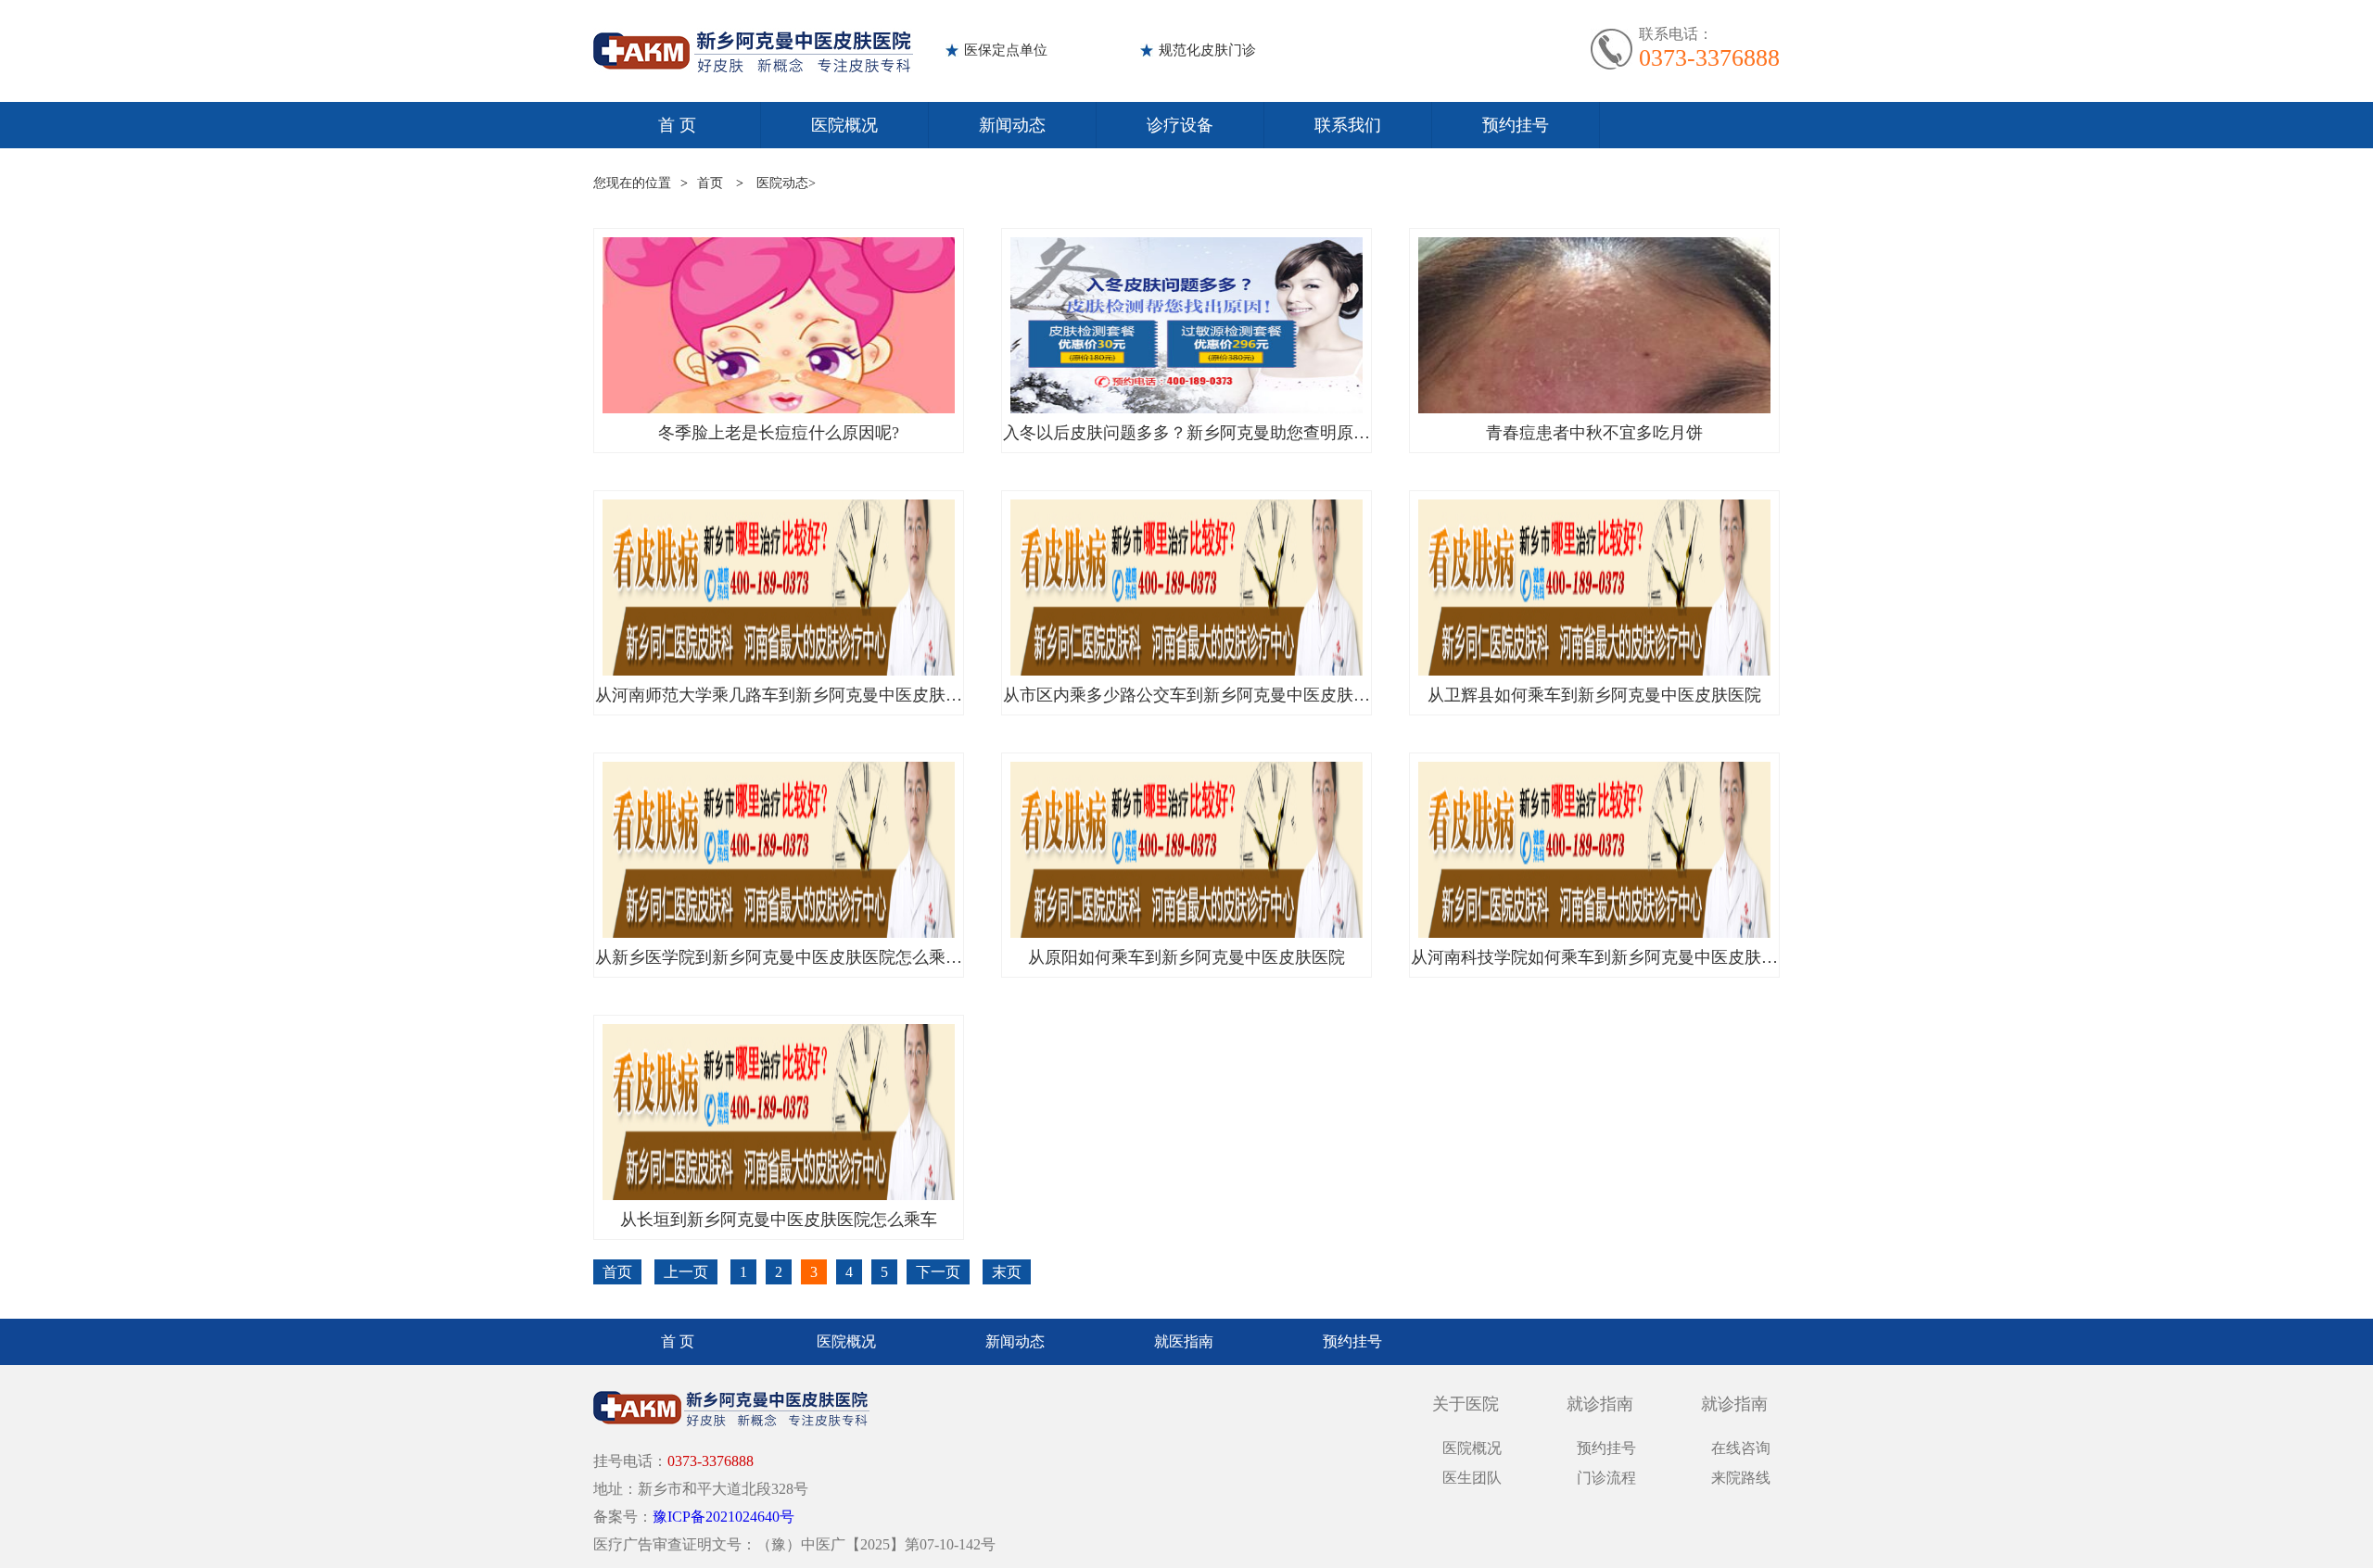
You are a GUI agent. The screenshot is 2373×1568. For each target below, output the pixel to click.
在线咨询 (1741, 1448)
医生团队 (1472, 1478)
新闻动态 (1012, 125)
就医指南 (1184, 1341)
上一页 (686, 1272)
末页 (1007, 1272)
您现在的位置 (632, 183)
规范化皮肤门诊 (1207, 50)
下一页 (938, 1272)
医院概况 (844, 125)
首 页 (677, 125)
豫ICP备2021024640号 (723, 1517)
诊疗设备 (1180, 125)
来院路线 (1741, 1478)
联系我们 (1348, 125)
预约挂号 (1516, 125)
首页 (710, 183)
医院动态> (786, 183)
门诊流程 (1606, 1478)
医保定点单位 (1006, 50)
